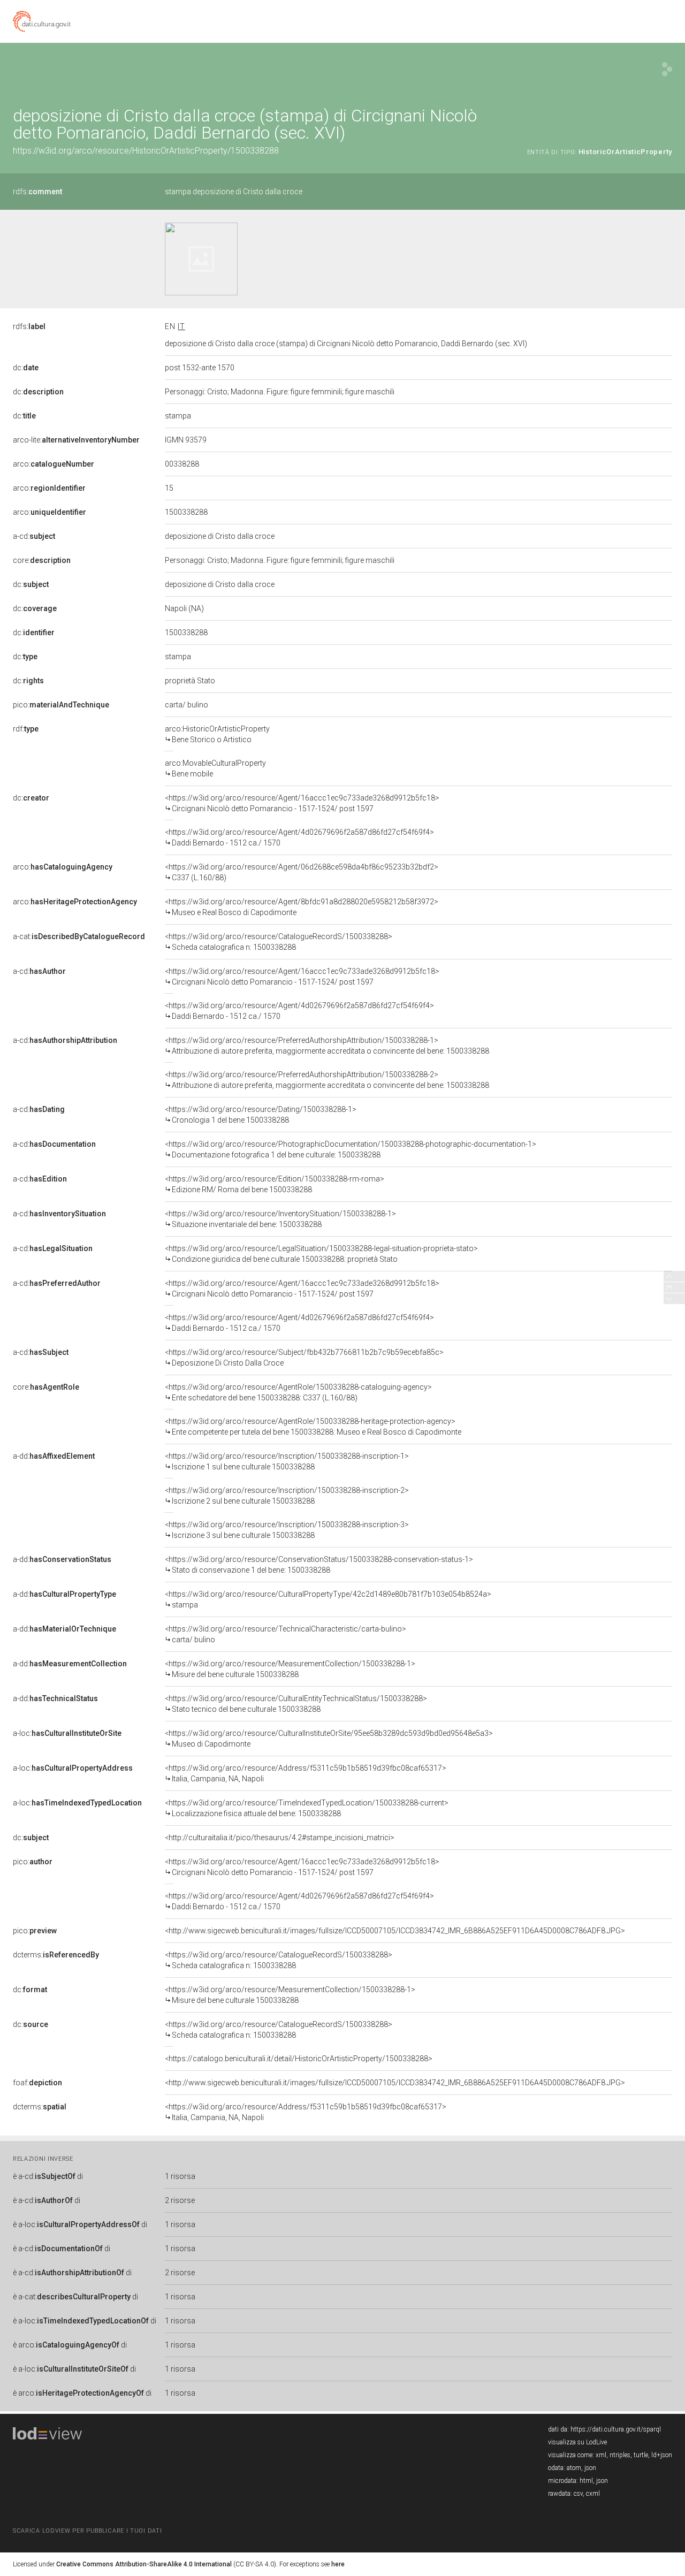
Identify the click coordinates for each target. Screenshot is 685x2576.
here (338, 2564)
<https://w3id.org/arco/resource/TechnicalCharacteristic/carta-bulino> (286, 1634)
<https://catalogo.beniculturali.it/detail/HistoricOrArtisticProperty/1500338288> (299, 2059)
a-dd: (54, 1456)
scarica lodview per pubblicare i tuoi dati (87, 2531)
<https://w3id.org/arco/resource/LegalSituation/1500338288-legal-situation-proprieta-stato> (321, 1254)
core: (42, 560)
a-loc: (67, 1733)
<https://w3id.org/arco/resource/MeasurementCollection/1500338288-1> (290, 1669)
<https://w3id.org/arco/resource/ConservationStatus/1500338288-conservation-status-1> (319, 1565)
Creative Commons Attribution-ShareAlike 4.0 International (144, 2564)
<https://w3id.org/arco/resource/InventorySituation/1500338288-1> (280, 1219)
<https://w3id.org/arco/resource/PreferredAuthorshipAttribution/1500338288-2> (327, 1080)
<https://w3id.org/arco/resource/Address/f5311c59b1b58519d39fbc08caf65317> (306, 1773)
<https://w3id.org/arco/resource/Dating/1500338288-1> (261, 1115)
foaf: (37, 2083)
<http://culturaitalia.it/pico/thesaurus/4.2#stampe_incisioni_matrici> (280, 1838)
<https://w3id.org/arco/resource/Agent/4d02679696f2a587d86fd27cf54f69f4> (299, 837)
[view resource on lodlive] (667, 69)
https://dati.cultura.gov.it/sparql (616, 2429)
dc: (26, 368)
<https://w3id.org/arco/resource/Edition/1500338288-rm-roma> (275, 1184)
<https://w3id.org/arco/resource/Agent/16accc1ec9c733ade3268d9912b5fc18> (302, 803)
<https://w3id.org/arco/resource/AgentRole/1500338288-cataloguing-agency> (298, 1392)
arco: (54, 464)
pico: (61, 705)
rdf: (26, 729)
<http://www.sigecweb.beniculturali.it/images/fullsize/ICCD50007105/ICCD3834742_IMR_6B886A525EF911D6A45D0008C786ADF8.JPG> (395, 1931)
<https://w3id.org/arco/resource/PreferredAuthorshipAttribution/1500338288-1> (327, 1046)
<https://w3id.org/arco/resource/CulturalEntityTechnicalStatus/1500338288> (296, 1704)
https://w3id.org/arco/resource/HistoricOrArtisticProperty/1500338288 (146, 151)
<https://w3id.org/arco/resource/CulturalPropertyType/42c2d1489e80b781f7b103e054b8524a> (328, 1599)
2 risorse (180, 2200)
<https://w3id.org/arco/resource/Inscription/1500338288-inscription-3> (287, 1530)
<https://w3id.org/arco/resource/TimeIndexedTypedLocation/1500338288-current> (307, 1808)
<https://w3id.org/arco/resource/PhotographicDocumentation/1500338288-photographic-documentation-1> (351, 1149)
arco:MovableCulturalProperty (215, 768)
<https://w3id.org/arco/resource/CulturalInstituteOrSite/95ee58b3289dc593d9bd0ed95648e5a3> (329, 1739)
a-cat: (79, 936)
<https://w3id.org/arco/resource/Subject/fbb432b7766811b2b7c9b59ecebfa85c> (304, 1358)
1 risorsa (180, 2176)
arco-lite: (76, 440)
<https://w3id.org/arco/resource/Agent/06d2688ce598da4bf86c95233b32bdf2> (302, 872)
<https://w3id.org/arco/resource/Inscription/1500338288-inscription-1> (287, 1461)
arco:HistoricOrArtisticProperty (217, 734)
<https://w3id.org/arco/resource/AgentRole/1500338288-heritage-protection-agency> (313, 1427)
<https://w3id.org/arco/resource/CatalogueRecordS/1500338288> (279, 942)
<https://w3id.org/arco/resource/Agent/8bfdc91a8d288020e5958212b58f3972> (302, 907)
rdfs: (37, 192)
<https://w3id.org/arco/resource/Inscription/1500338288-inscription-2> (287, 1496)
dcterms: (56, 1955)
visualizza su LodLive (577, 2442)
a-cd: (34, 536)
